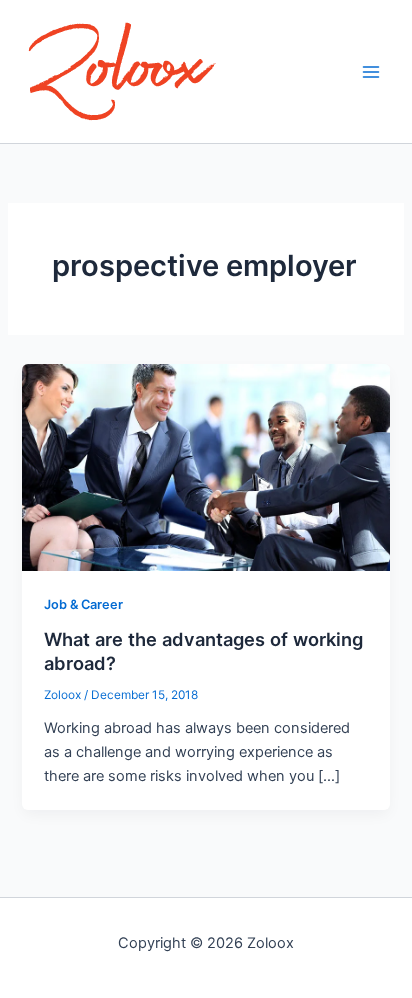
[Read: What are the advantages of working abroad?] (205, 466)
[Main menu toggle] (371, 72)
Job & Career (83, 604)
